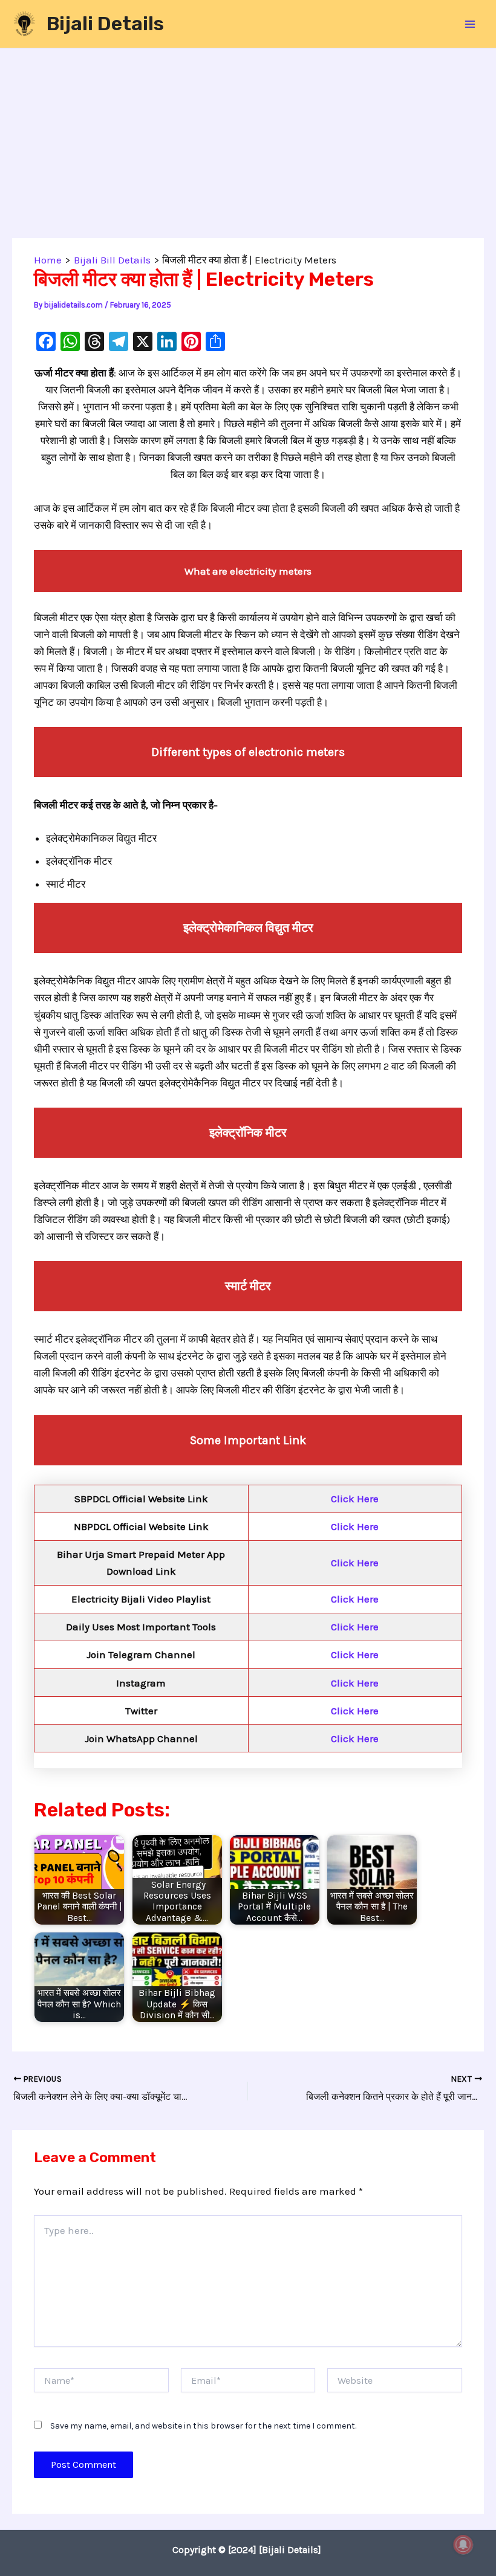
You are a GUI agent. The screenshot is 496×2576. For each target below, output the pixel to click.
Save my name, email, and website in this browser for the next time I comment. (203, 2426)
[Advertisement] (248, 149)
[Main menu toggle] (471, 24)
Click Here (355, 1499)
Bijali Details (105, 24)
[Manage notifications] (463, 2545)
